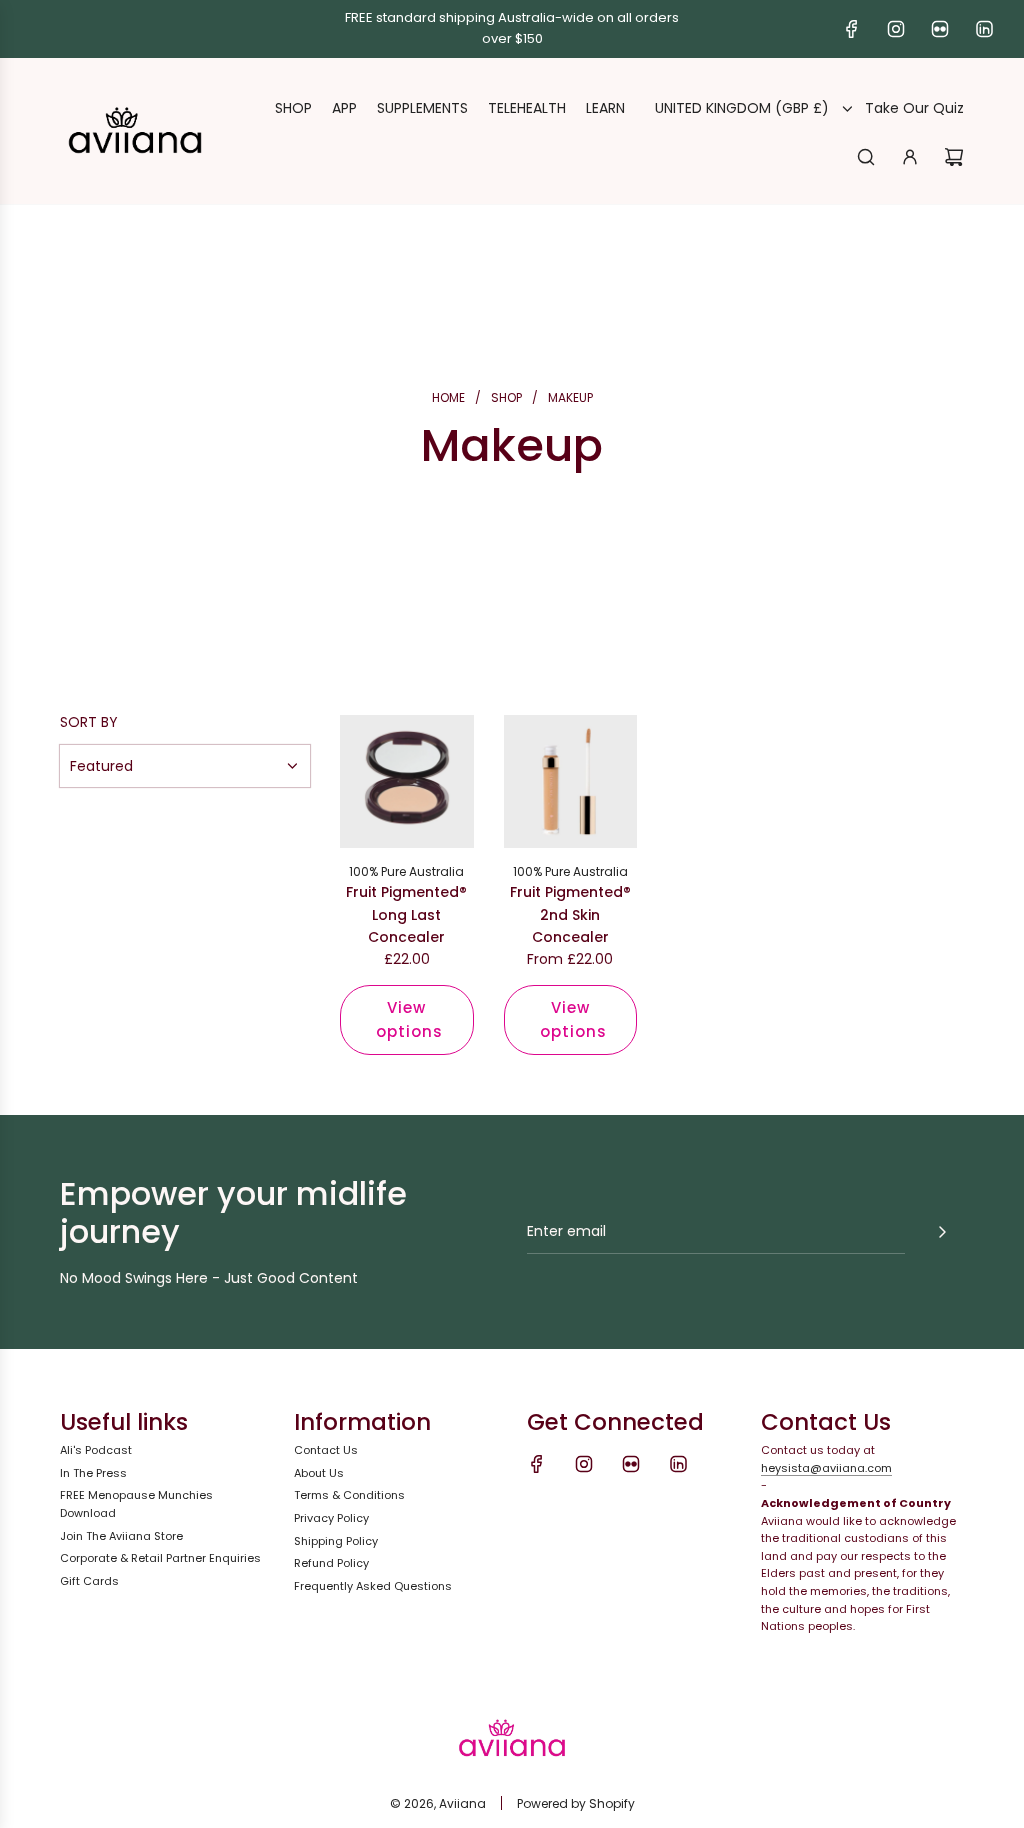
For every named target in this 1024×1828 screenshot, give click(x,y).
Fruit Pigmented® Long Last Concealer (406, 914)
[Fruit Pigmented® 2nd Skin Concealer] (571, 782)
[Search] (866, 157)
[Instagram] (896, 29)
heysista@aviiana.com (826, 1468)
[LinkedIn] (984, 29)
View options (409, 1019)
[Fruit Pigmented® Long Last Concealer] (407, 782)
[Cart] (954, 157)
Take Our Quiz (914, 108)
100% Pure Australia (406, 871)
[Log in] (910, 157)
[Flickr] (940, 29)
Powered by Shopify (576, 1803)
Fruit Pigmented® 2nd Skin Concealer (570, 914)
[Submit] (942, 1232)
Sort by (89, 722)
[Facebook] (852, 29)
